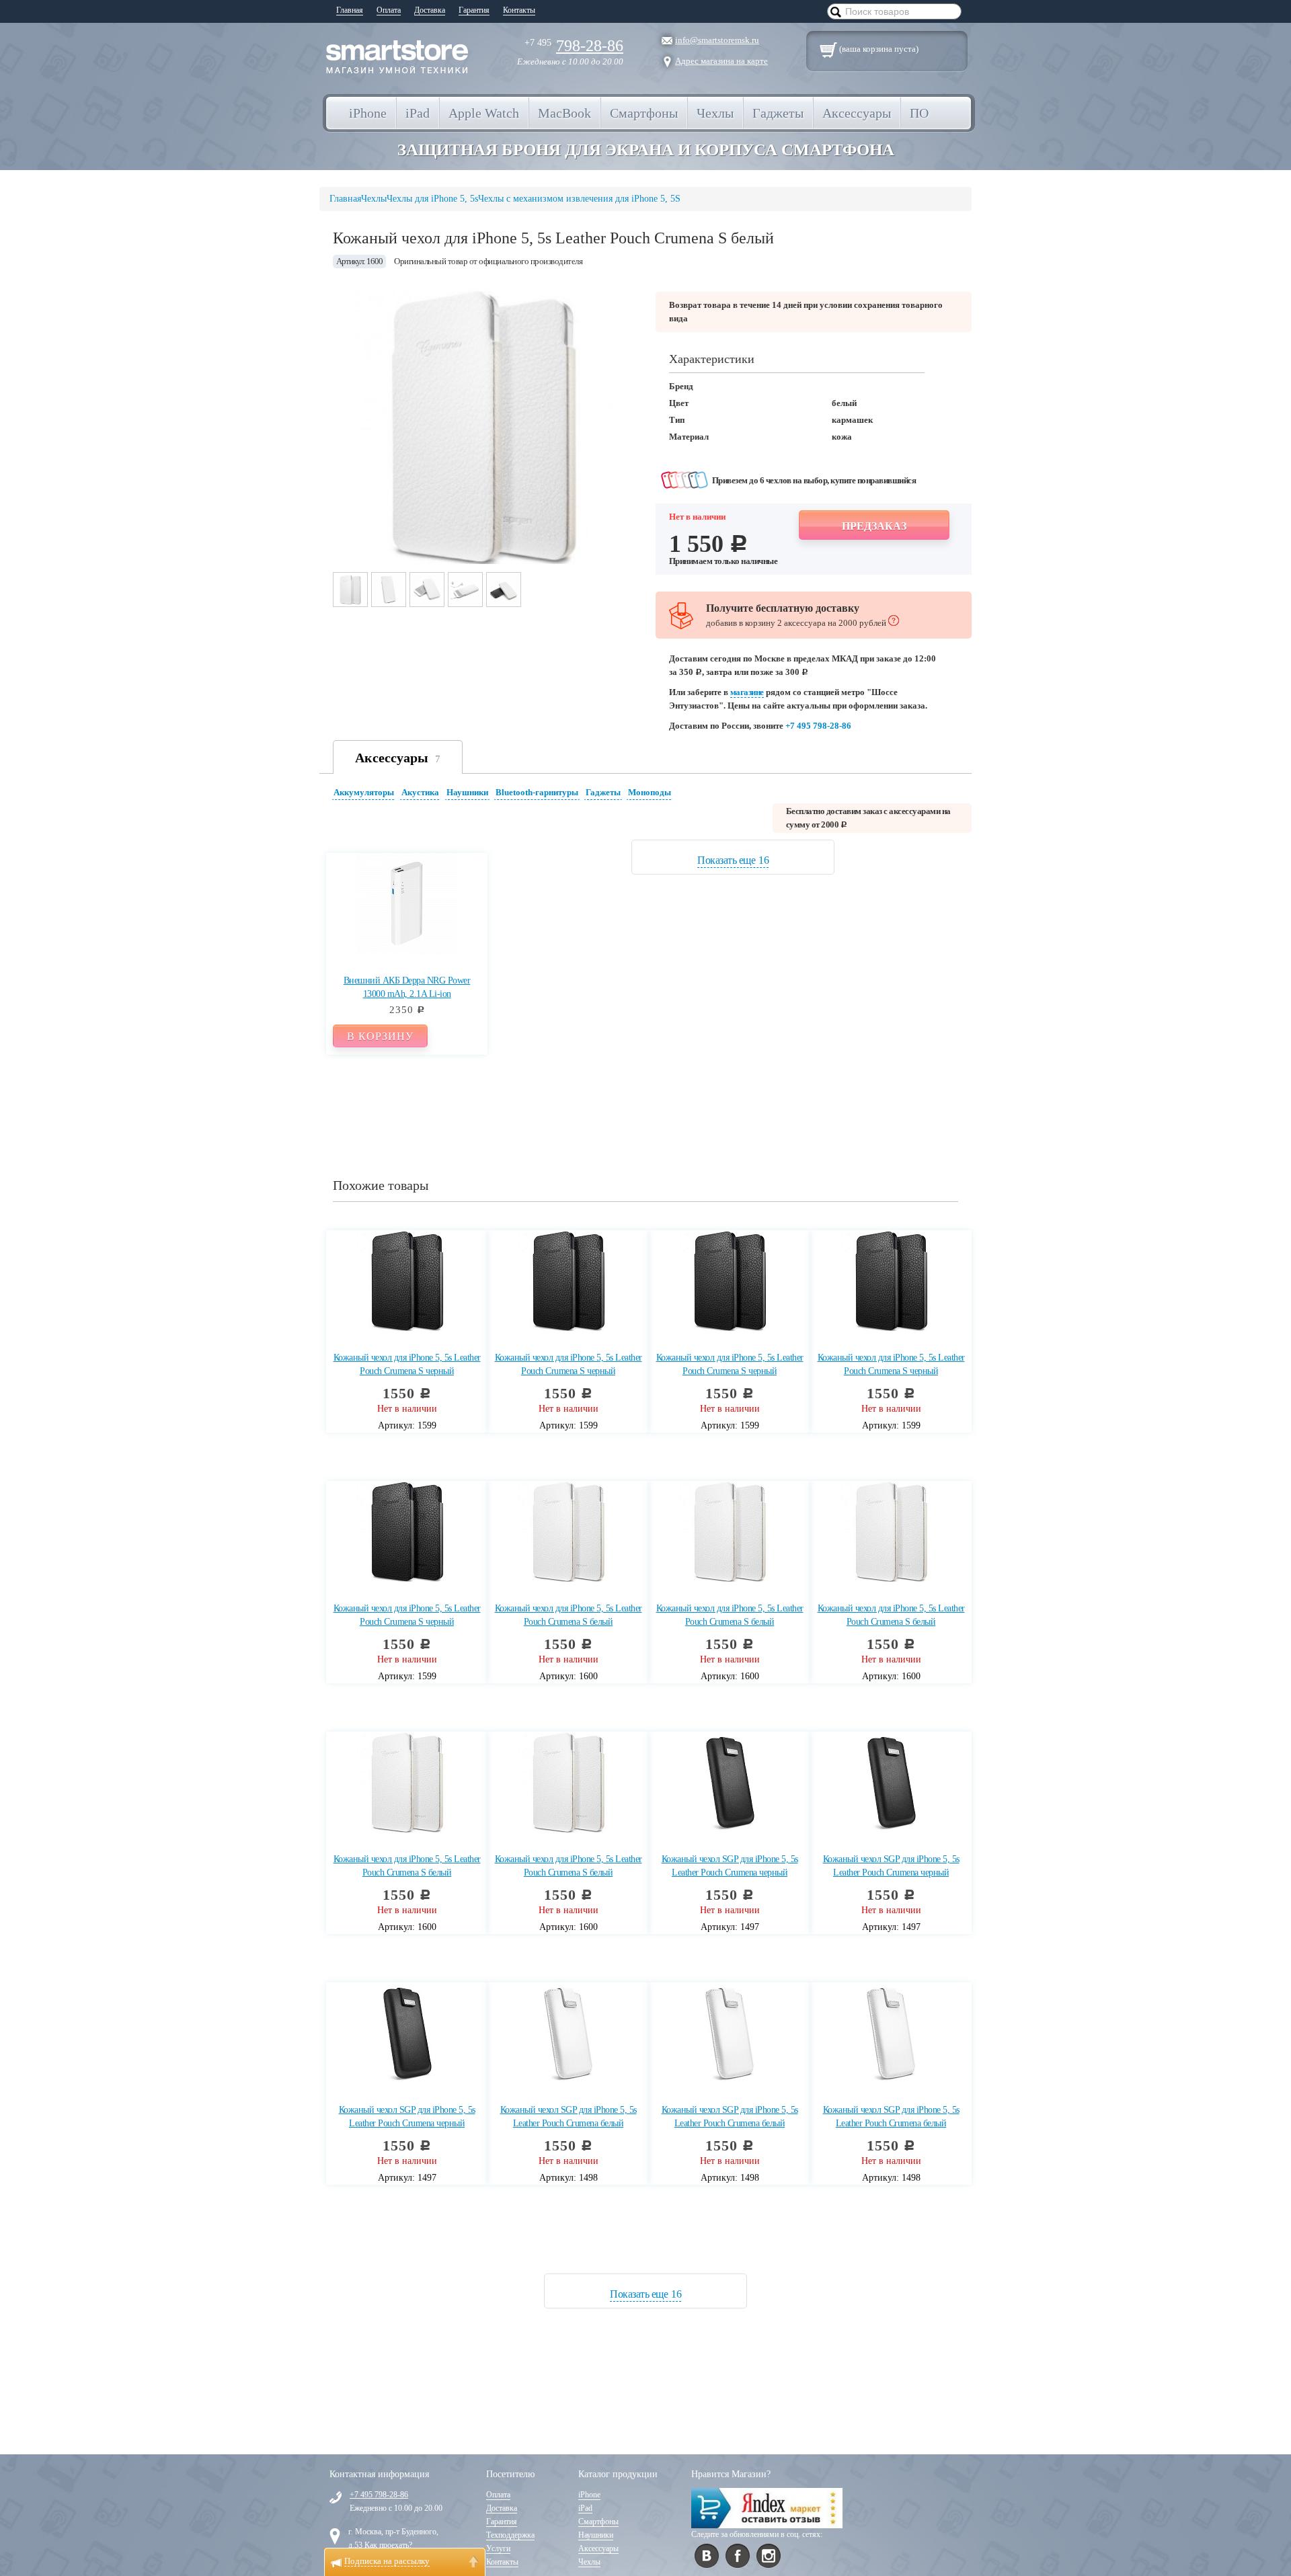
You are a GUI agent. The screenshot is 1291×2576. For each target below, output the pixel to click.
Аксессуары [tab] (398, 758)
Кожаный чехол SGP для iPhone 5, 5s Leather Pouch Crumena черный (730, 1866)
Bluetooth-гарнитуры (537, 792)
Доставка (430, 10)
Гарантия (474, 10)
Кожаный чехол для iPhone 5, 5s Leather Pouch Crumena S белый (569, 1615)
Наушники (467, 792)
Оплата (389, 10)
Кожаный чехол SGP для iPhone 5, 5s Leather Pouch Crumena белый (569, 2117)
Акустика (420, 792)
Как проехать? (388, 2545)
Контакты (519, 10)
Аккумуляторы (364, 792)
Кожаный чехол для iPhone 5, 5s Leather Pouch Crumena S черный (407, 1364)
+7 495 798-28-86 (818, 726)
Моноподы (650, 792)
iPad (585, 2508)
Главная (350, 10)
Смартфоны (598, 2522)
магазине (747, 692)
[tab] (365, 794)
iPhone (589, 2495)
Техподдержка (510, 2535)
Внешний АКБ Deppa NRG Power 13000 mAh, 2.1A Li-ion (407, 987)
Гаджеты (603, 792)
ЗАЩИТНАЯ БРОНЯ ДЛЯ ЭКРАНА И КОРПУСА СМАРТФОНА (646, 150)
